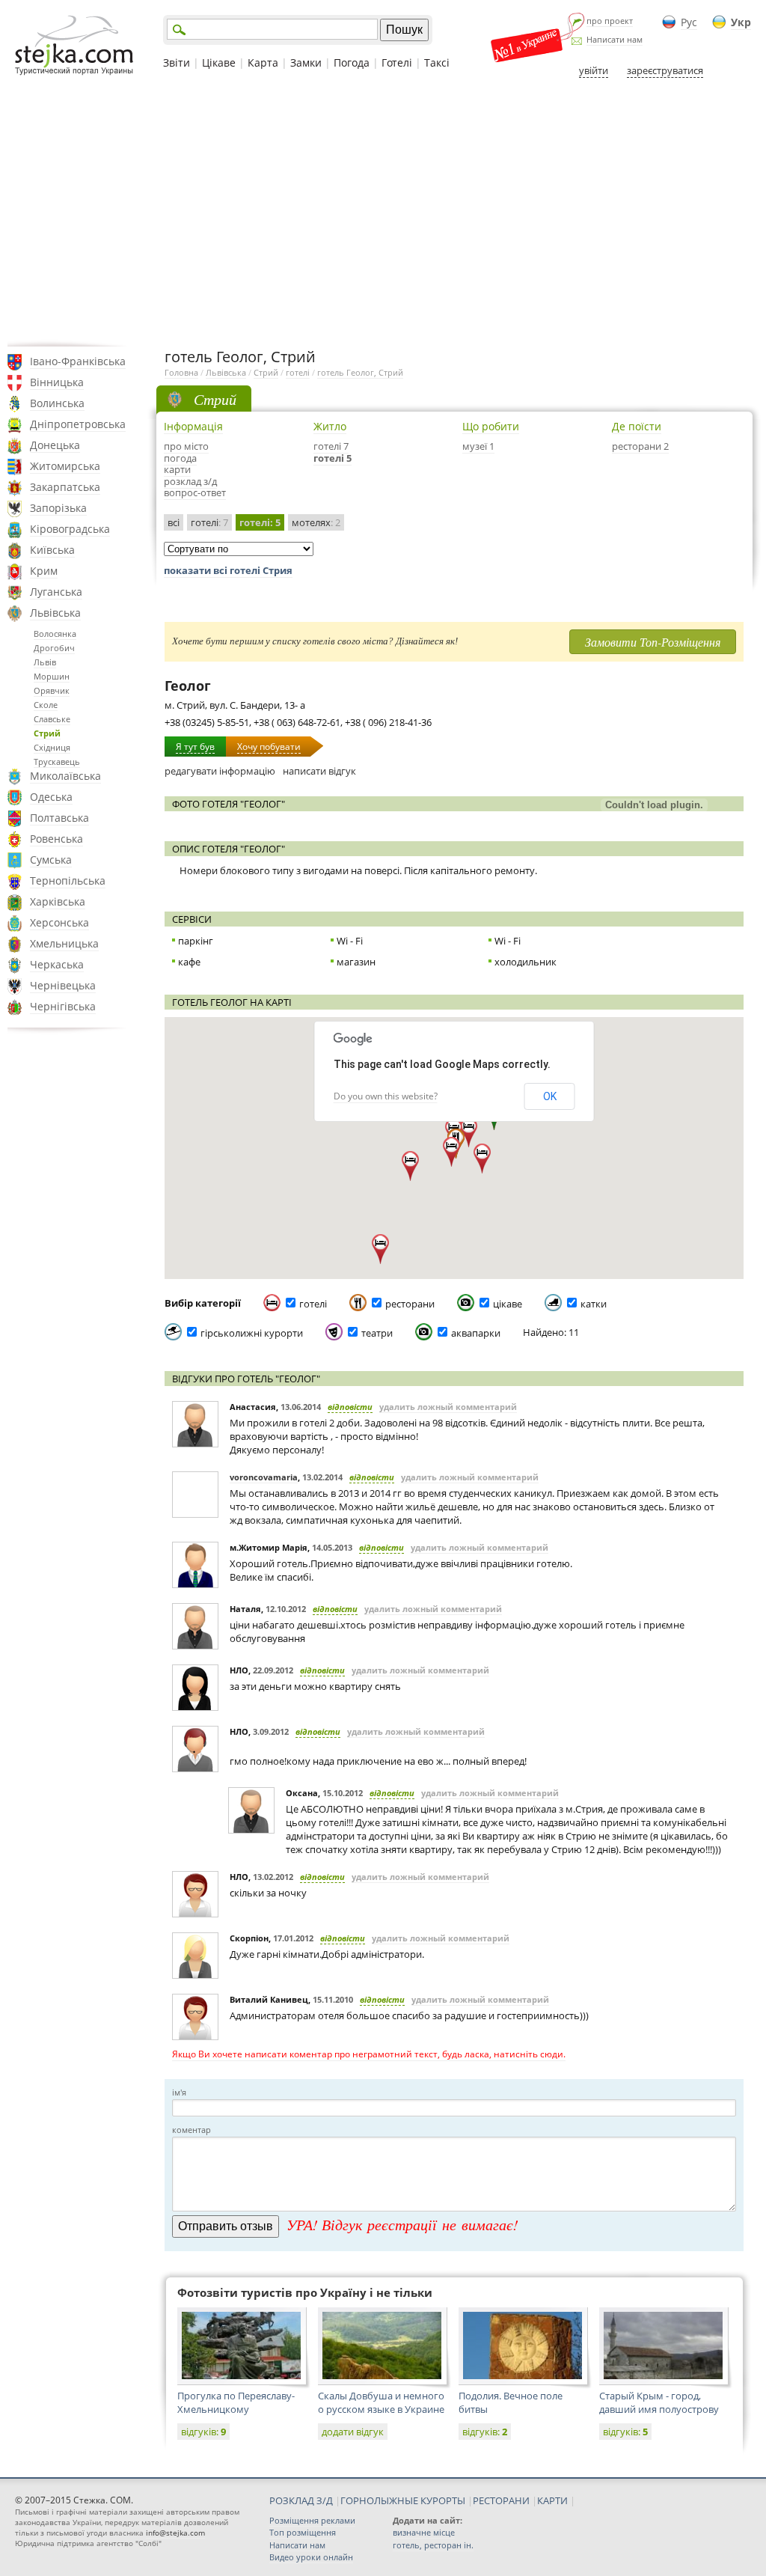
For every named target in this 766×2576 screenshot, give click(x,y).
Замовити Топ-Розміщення (653, 642)
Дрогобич (54, 648)
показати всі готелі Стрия (228, 570)
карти (177, 469)
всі (174, 522)
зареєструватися (665, 70)
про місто (186, 446)
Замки (306, 62)
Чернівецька (63, 985)
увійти (594, 70)
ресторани (410, 1304)
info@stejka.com (175, 2533)
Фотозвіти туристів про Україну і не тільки (305, 2292)
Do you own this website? (386, 1096)
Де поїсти (637, 426)
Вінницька (57, 382)
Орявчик (52, 690)
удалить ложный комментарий (448, 1407)
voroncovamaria (264, 1477)
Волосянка (55, 634)
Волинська (57, 403)
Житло (330, 426)
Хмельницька (64, 943)
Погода (352, 62)
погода (180, 458)
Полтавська (59, 818)
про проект (610, 21)
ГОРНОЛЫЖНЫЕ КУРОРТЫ (403, 2500)
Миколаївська (65, 776)
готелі (298, 372)
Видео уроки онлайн (311, 2557)
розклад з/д (190, 481)
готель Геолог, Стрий (360, 372)
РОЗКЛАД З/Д (301, 2500)
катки (594, 1304)
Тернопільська (68, 880)
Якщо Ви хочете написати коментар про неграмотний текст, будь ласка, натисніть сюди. (369, 2054)
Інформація (193, 426)
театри (377, 1333)
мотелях (316, 522)
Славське (52, 719)
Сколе (46, 705)
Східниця (52, 747)
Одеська (51, 797)
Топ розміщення (303, 2532)
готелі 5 (333, 458)
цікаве (508, 1304)
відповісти (350, 1407)
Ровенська (56, 839)
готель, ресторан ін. (433, 2545)
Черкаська (57, 964)
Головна (181, 372)
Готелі (397, 62)
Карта (263, 62)
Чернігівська (63, 1006)
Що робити (491, 426)
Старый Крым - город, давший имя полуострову (659, 2402)
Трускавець (57, 761)
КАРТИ (552, 2500)
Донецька (55, 445)
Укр (741, 22)
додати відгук (353, 2432)
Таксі (437, 62)
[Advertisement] (383, 212)
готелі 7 (331, 446)
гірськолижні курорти (252, 1333)
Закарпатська (65, 487)
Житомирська (65, 466)
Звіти (177, 62)
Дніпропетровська (78, 424)
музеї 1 (478, 446)
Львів (45, 662)
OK (550, 1096)
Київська (52, 550)
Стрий (47, 733)
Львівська (55, 613)
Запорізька (58, 508)
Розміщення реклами (312, 2520)
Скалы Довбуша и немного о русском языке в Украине (381, 2402)
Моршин (52, 676)
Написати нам (615, 39)
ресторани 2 (640, 446)
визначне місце (424, 2532)
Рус (689, 22)
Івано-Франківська (78, 361)
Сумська (51, 860)
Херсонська (59, 922)
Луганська (56, 592)
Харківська (58, 901)
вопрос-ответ (195, 492)
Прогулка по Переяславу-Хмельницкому (236, 2402)
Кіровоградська (70, 529)
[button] (482, 1159)
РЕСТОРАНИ (501, 2500)
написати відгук (319, 771)
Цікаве (219, 62)
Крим (44, 571)
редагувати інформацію (220, 771)
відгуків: (203, 2432)
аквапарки (476, 1333)
